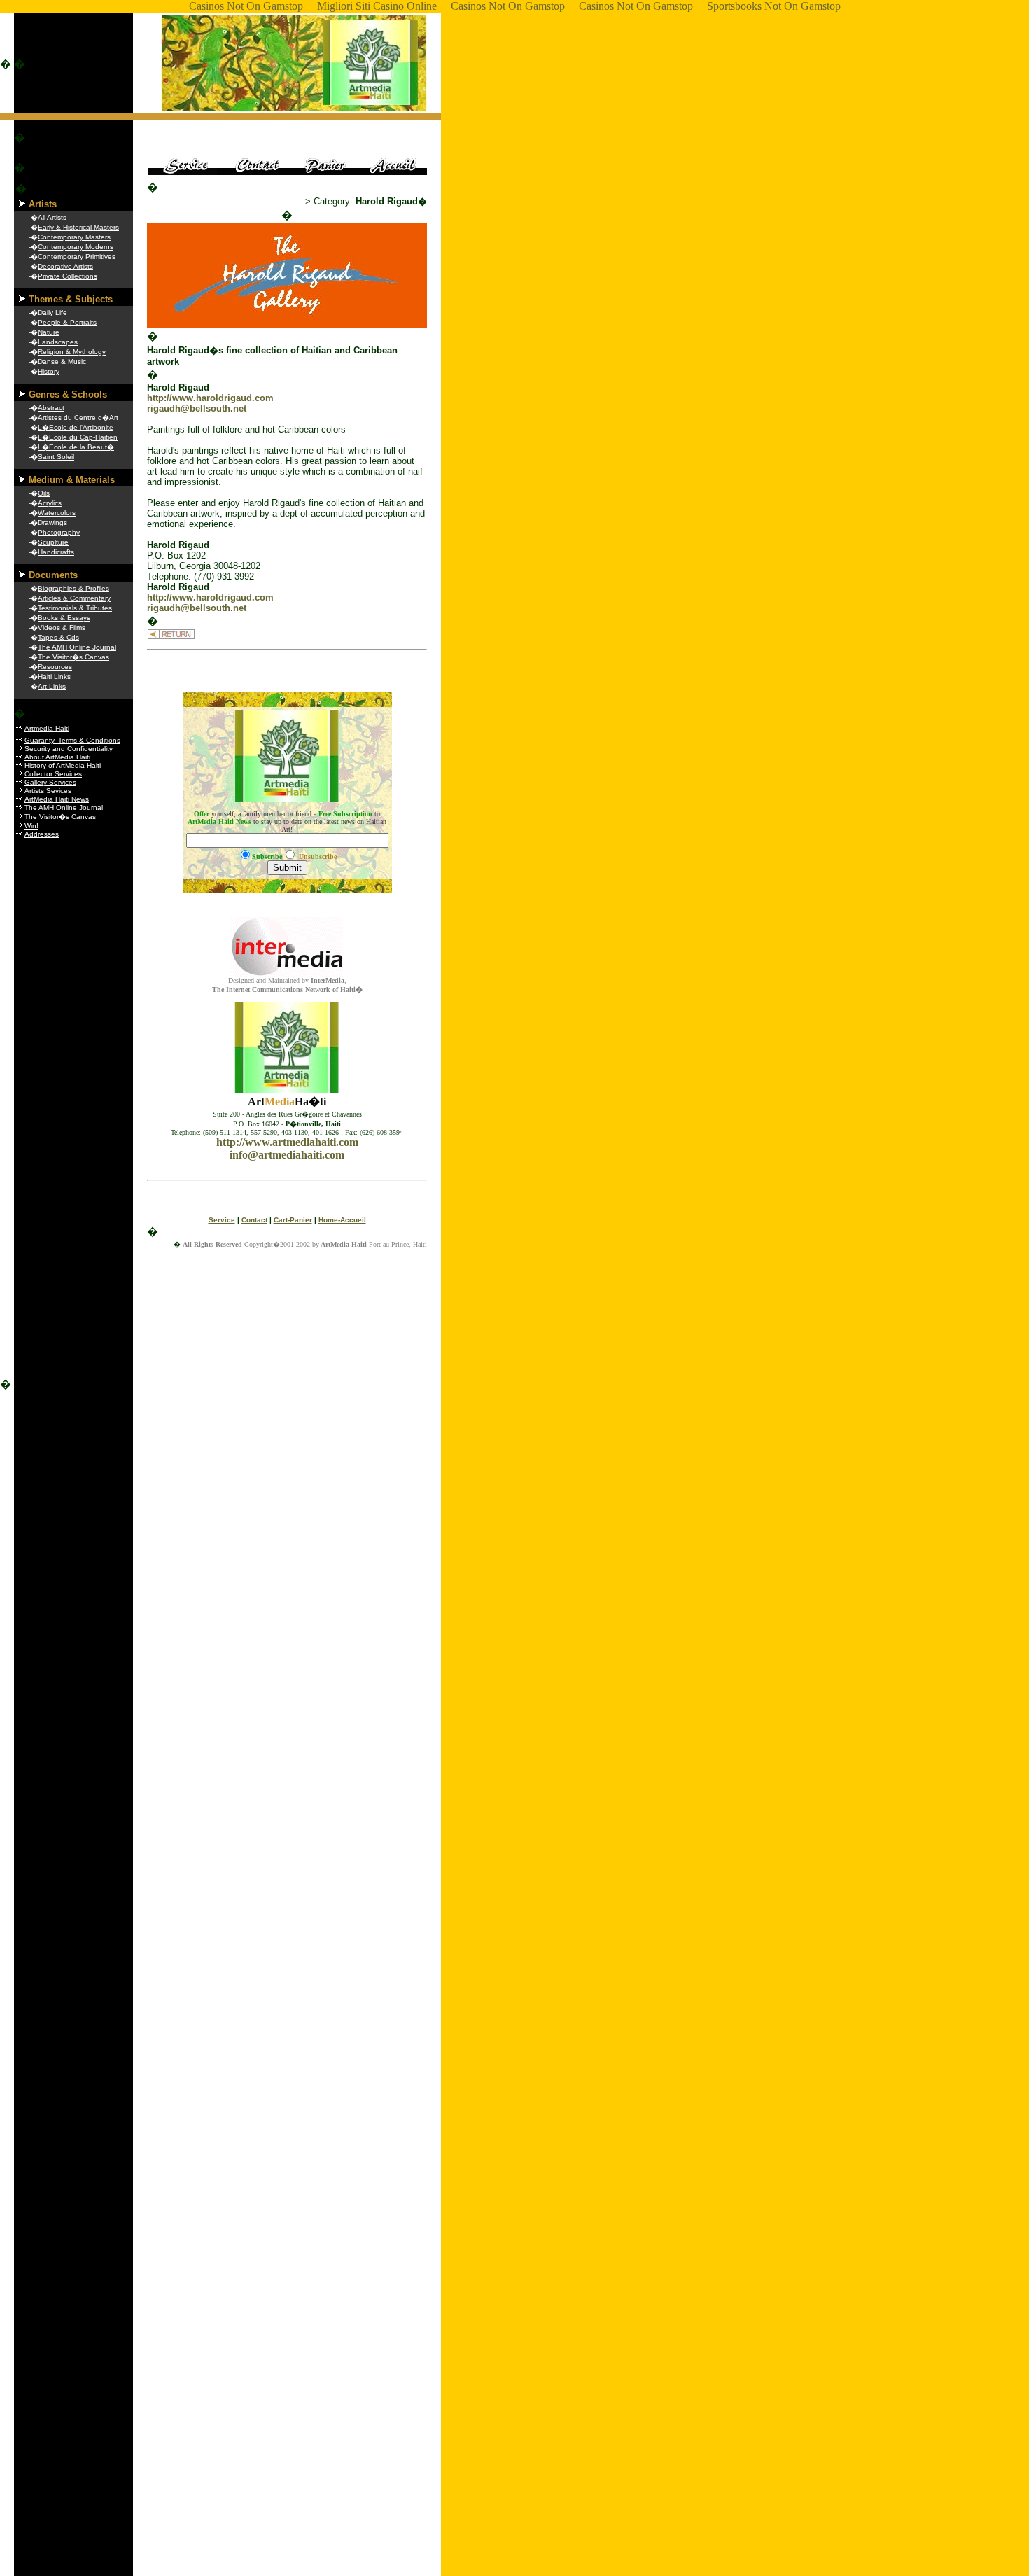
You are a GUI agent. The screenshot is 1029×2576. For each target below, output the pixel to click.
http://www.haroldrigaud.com (210, 398)
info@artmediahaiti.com (287, 1155)
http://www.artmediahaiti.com (287, 1142)
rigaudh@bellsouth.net (197, 408)
